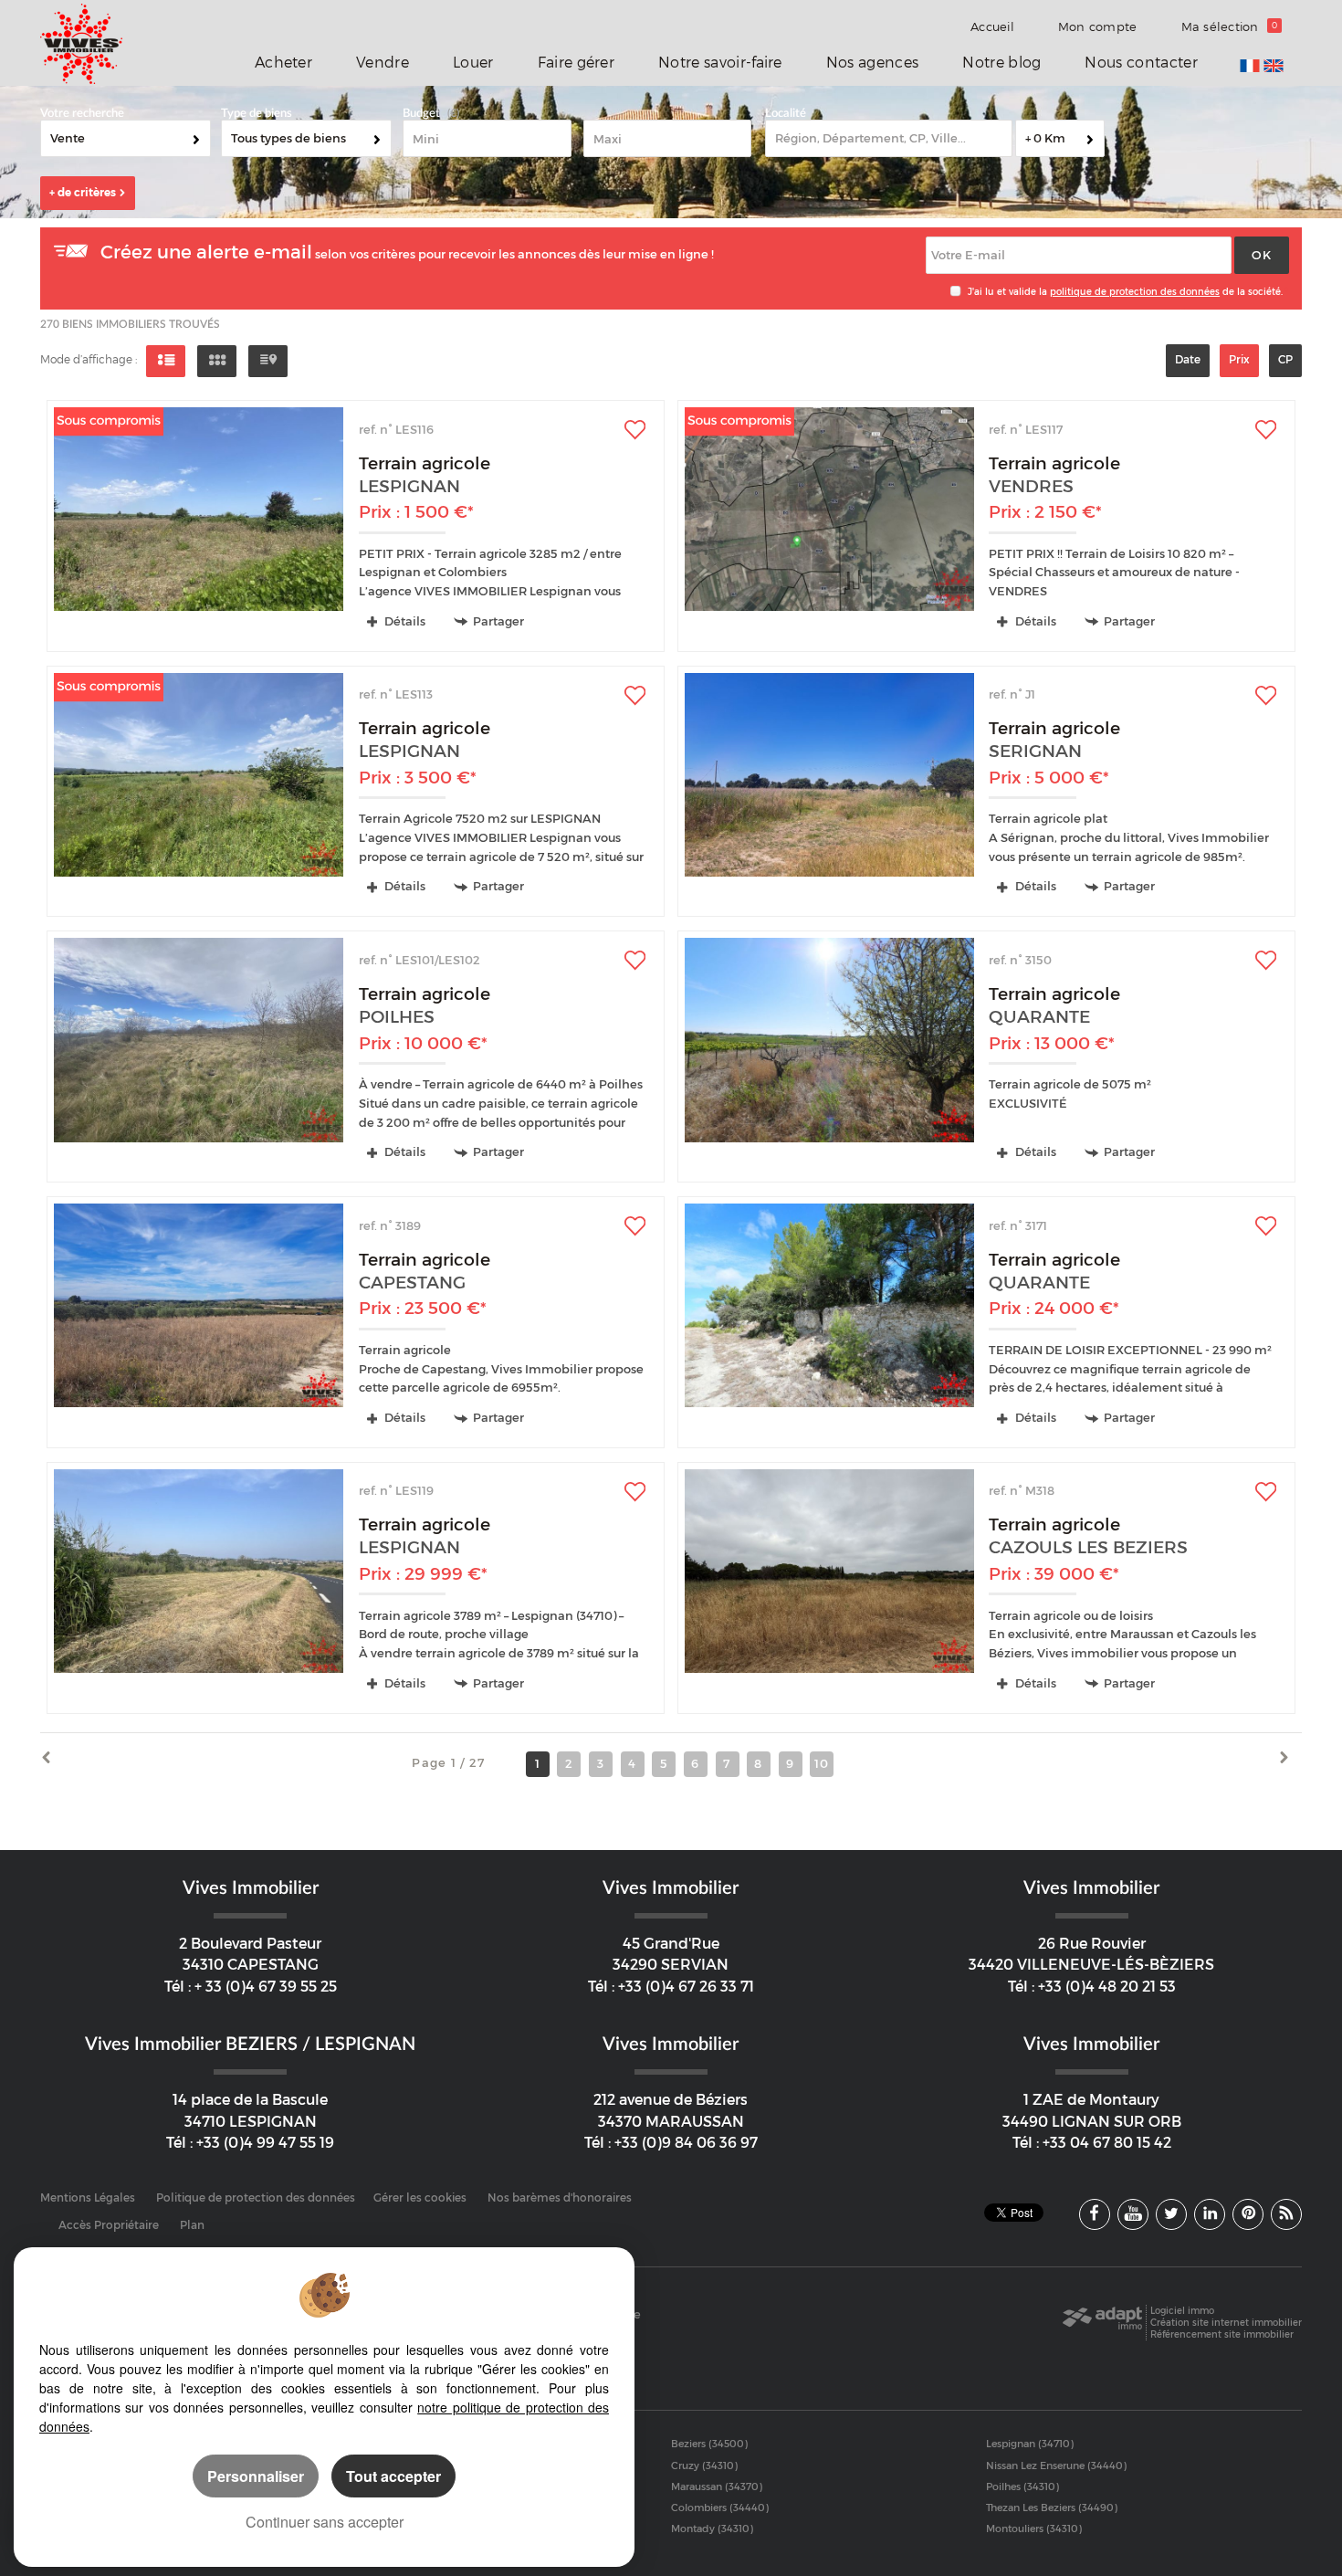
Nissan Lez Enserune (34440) (1056, 2466)
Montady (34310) (712, 2529)
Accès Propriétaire (109, 2225)
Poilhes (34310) (1022, 2487)
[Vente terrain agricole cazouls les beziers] (829, 1571)
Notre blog (1001, 63)
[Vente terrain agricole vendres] (829, 509)
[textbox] (889, 138)
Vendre (383, 63)
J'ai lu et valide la (1009, 292)
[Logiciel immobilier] (1102, 2323)
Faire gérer (576, 63)
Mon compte (1098, 26)
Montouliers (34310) (1034, 2529)
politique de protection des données (1135, 292)
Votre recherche (82, 114)
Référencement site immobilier (1222, 2334)
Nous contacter (1141, 63)
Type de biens (257, 114)
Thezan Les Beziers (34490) (1052, 2508)
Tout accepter (393, 2476)
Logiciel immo (1182, 2311)
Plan (192, 2225)
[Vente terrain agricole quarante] (829, 1040)
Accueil (992, 26)
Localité (786, 114)
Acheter (283, 63)
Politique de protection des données (256, 2198)
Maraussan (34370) (717, 2487)
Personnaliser (256, 2476)
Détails (404, 621)
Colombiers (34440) (720, 2508)
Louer (473, 63)
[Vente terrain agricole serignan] (829, 775)
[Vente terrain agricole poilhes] (199, 1040)
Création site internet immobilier (1226, 2323)
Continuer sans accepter (325, 2522)
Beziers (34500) (709, 2444)
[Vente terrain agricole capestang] (199, 1305)
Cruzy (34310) (704, 2466)
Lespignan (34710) (1030, 2444)
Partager (498, 621)
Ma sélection (1230, 26)
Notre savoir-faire (720, 63)
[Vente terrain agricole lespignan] (199, 509)
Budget (421, 114)
